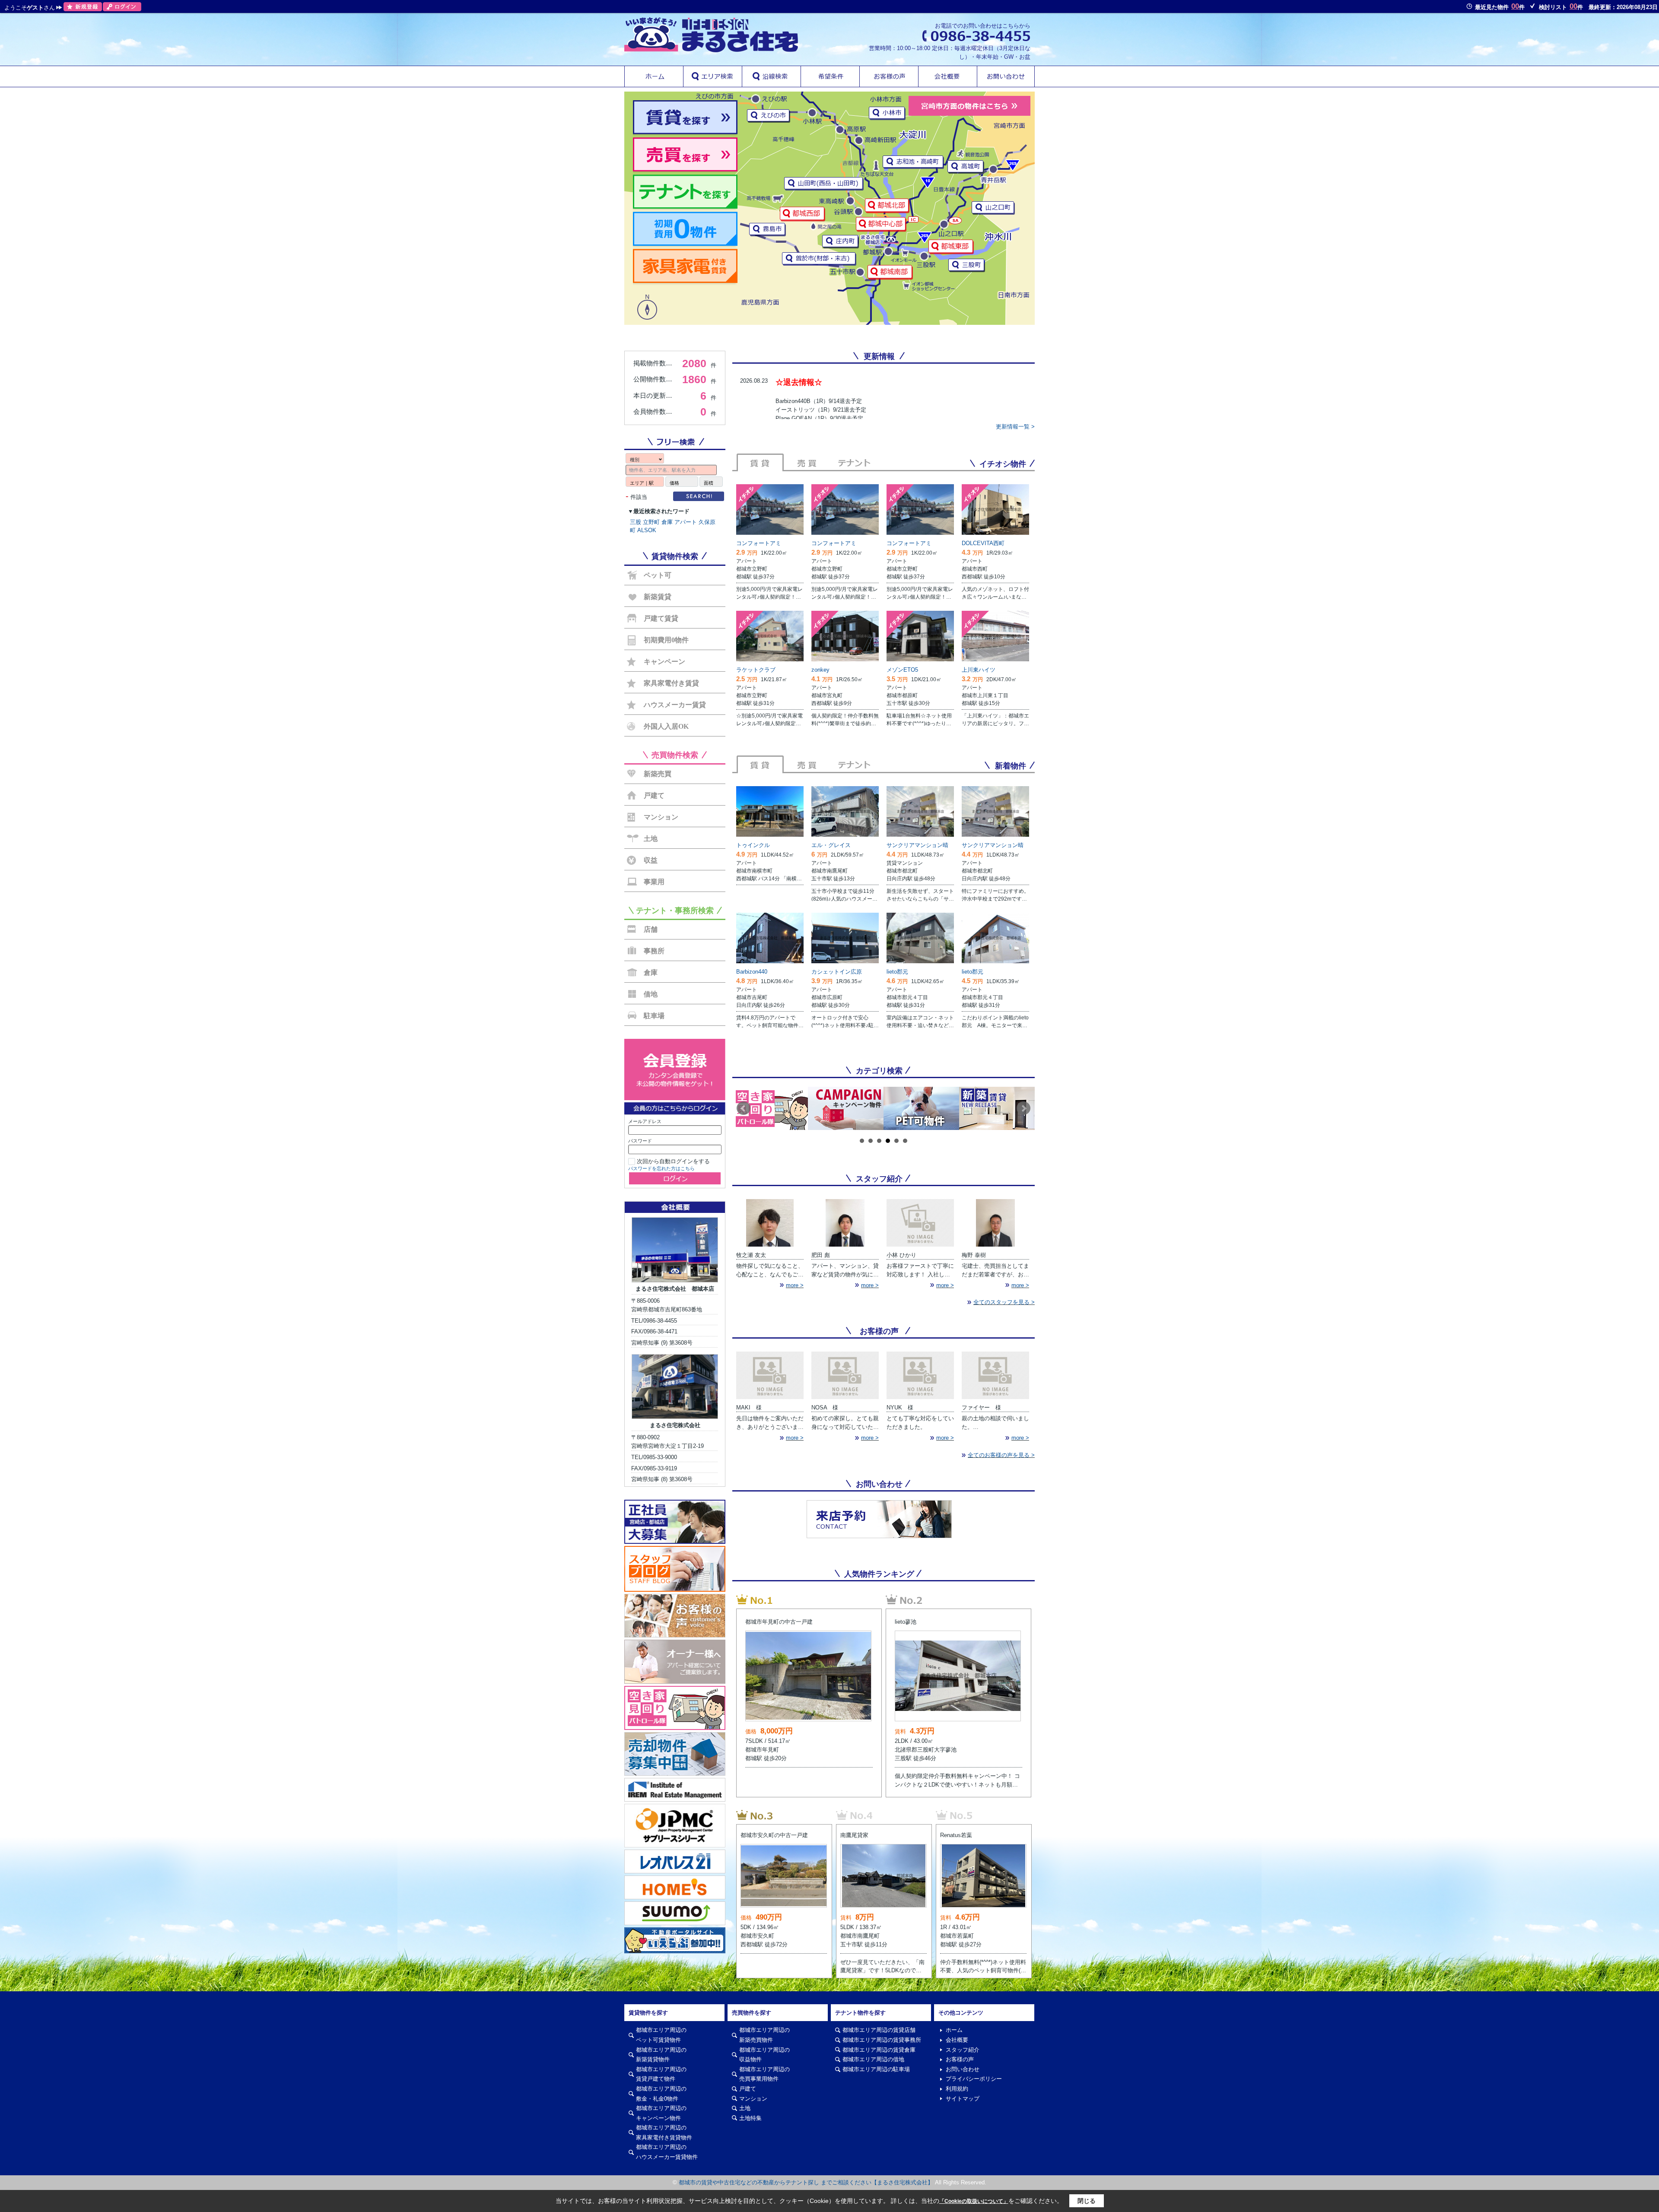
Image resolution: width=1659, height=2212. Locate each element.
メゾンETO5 (902, 670)
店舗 (651, 929)
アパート (686, 522)
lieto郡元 (897, 972)
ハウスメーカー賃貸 (675, 705)
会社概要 (957, 2040)
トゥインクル (753, 845)
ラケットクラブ (756, 670)
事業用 (654, 882)
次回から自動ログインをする (673, 1161)
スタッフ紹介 (963, 2050)
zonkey (820, 670)
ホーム (954, 2030)
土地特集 (750, 2118)
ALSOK (647, 530)
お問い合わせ (963, 2069)
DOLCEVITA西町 (983, 543)
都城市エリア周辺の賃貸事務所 (882, 2040)
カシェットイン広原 (837, 972)
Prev (744, 1108)
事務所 (654, 951)
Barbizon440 (752, 972)
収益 (651, 860)
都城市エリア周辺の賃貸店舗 (879, 2030)
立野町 (651, 522)
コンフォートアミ (759, 543)
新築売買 (658, 774)
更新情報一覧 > (1015, 427)
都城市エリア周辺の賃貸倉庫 (879, 2050)
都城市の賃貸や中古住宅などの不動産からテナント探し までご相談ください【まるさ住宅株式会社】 (806, 2182)
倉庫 (667, 522)
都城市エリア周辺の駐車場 (876, 2069)
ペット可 (658, 575)
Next (1023, 1108)
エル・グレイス (831, 845)
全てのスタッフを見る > (1004, 1302)
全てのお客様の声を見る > (1001, 1455)
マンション (661, 817)
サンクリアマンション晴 (917, 845)
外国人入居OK (666, 726)
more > (795, 1285)
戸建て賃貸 (661, 618)
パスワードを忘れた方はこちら (661, 1168)
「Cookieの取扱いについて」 (974, 2201)
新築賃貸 (658, 597)
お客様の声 (960, 2059)
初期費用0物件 (666, 640)
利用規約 (957, 2089)
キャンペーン (664, 662)
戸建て (654, 795)
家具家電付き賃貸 (671, 683)
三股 (636, 522)
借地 (651, 994)
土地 (651, 839)
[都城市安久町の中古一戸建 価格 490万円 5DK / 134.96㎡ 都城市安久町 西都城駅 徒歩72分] (784, 1815)
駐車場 (654, 1016)
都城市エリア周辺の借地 (873, 2059)
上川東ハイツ (979, 670)
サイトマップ (963, 2099)
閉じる (1087, 2201)
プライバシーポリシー (974, 2079)
